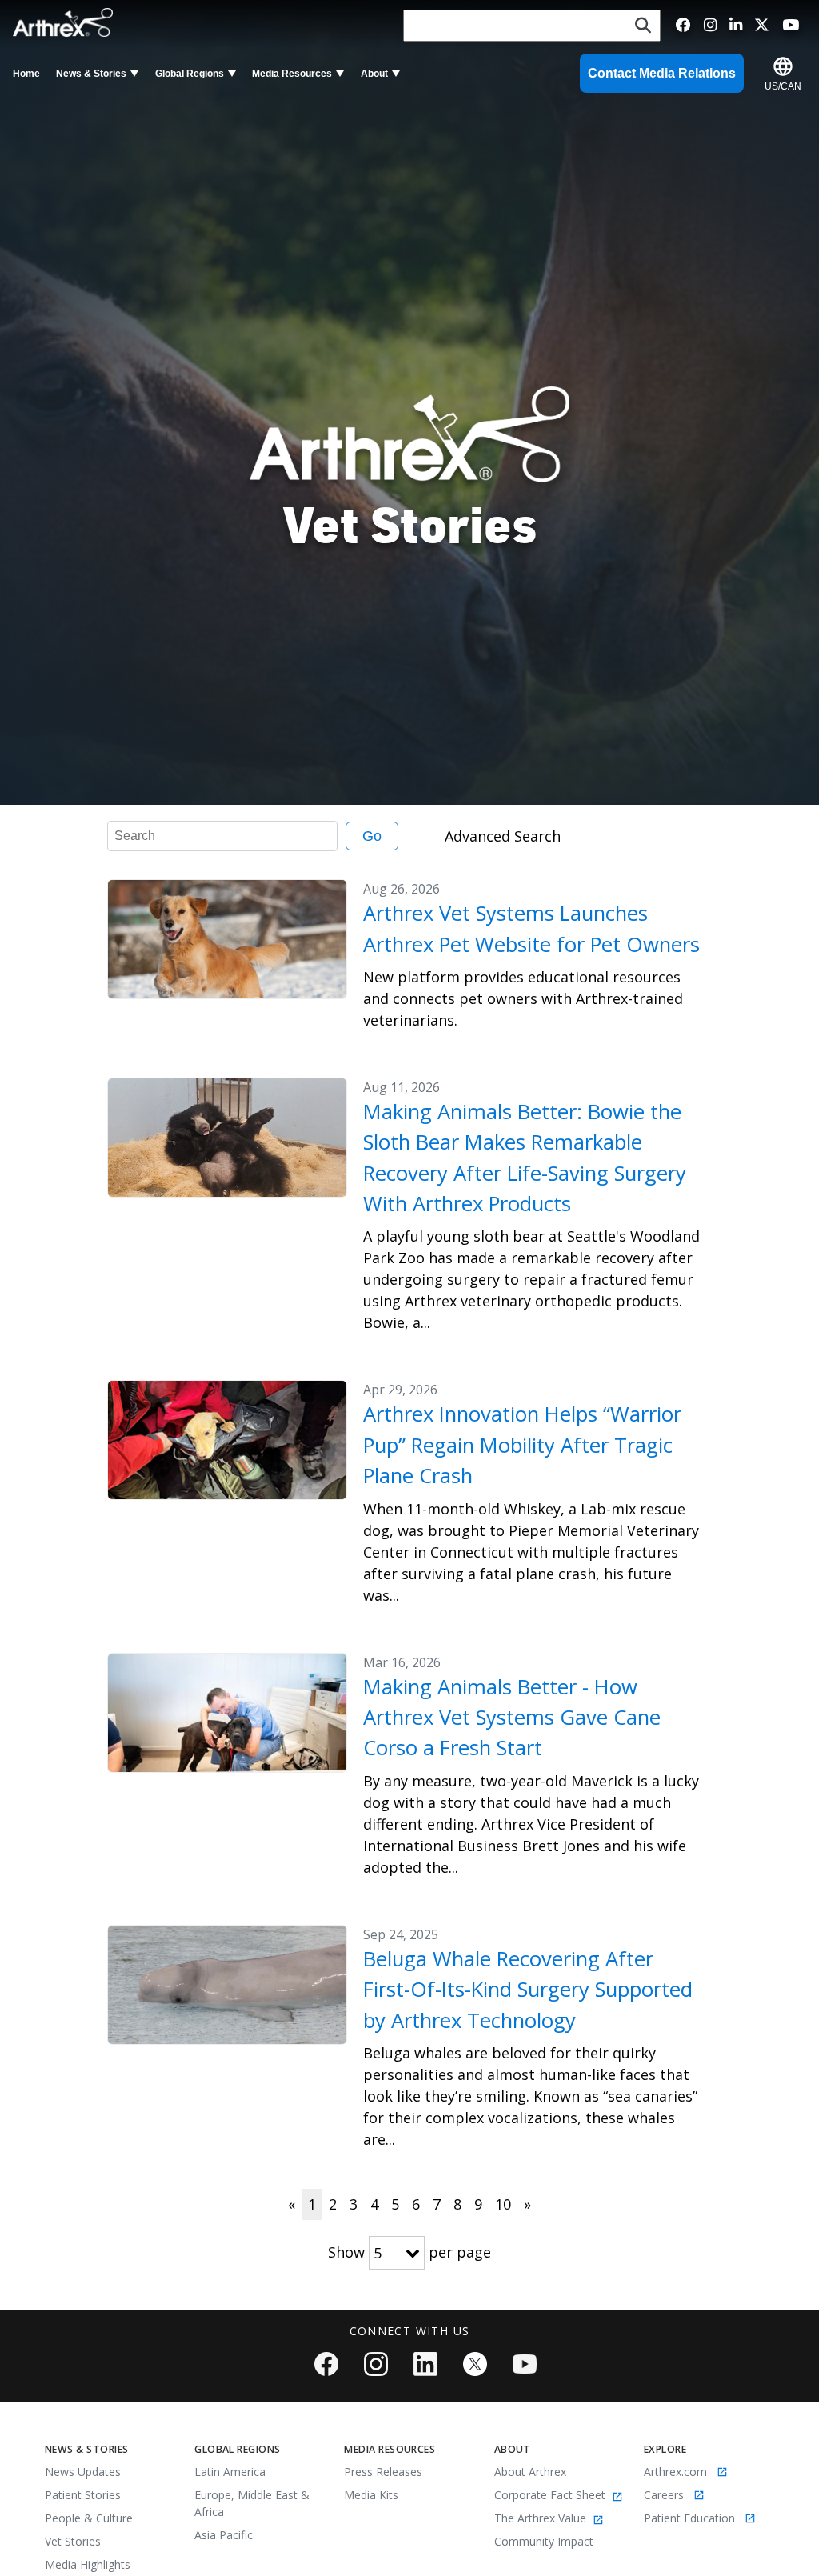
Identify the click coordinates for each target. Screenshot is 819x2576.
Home (26, 74)
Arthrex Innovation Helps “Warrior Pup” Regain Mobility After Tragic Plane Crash (522, 1445)
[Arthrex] (66, 22)
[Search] (643, 26)
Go (372, 836)
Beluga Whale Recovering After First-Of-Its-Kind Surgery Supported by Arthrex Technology (528, 1990)
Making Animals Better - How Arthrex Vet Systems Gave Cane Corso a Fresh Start (512, 1718)
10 (503, 2204)
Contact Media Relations (662, 73)
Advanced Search (503, 836)
